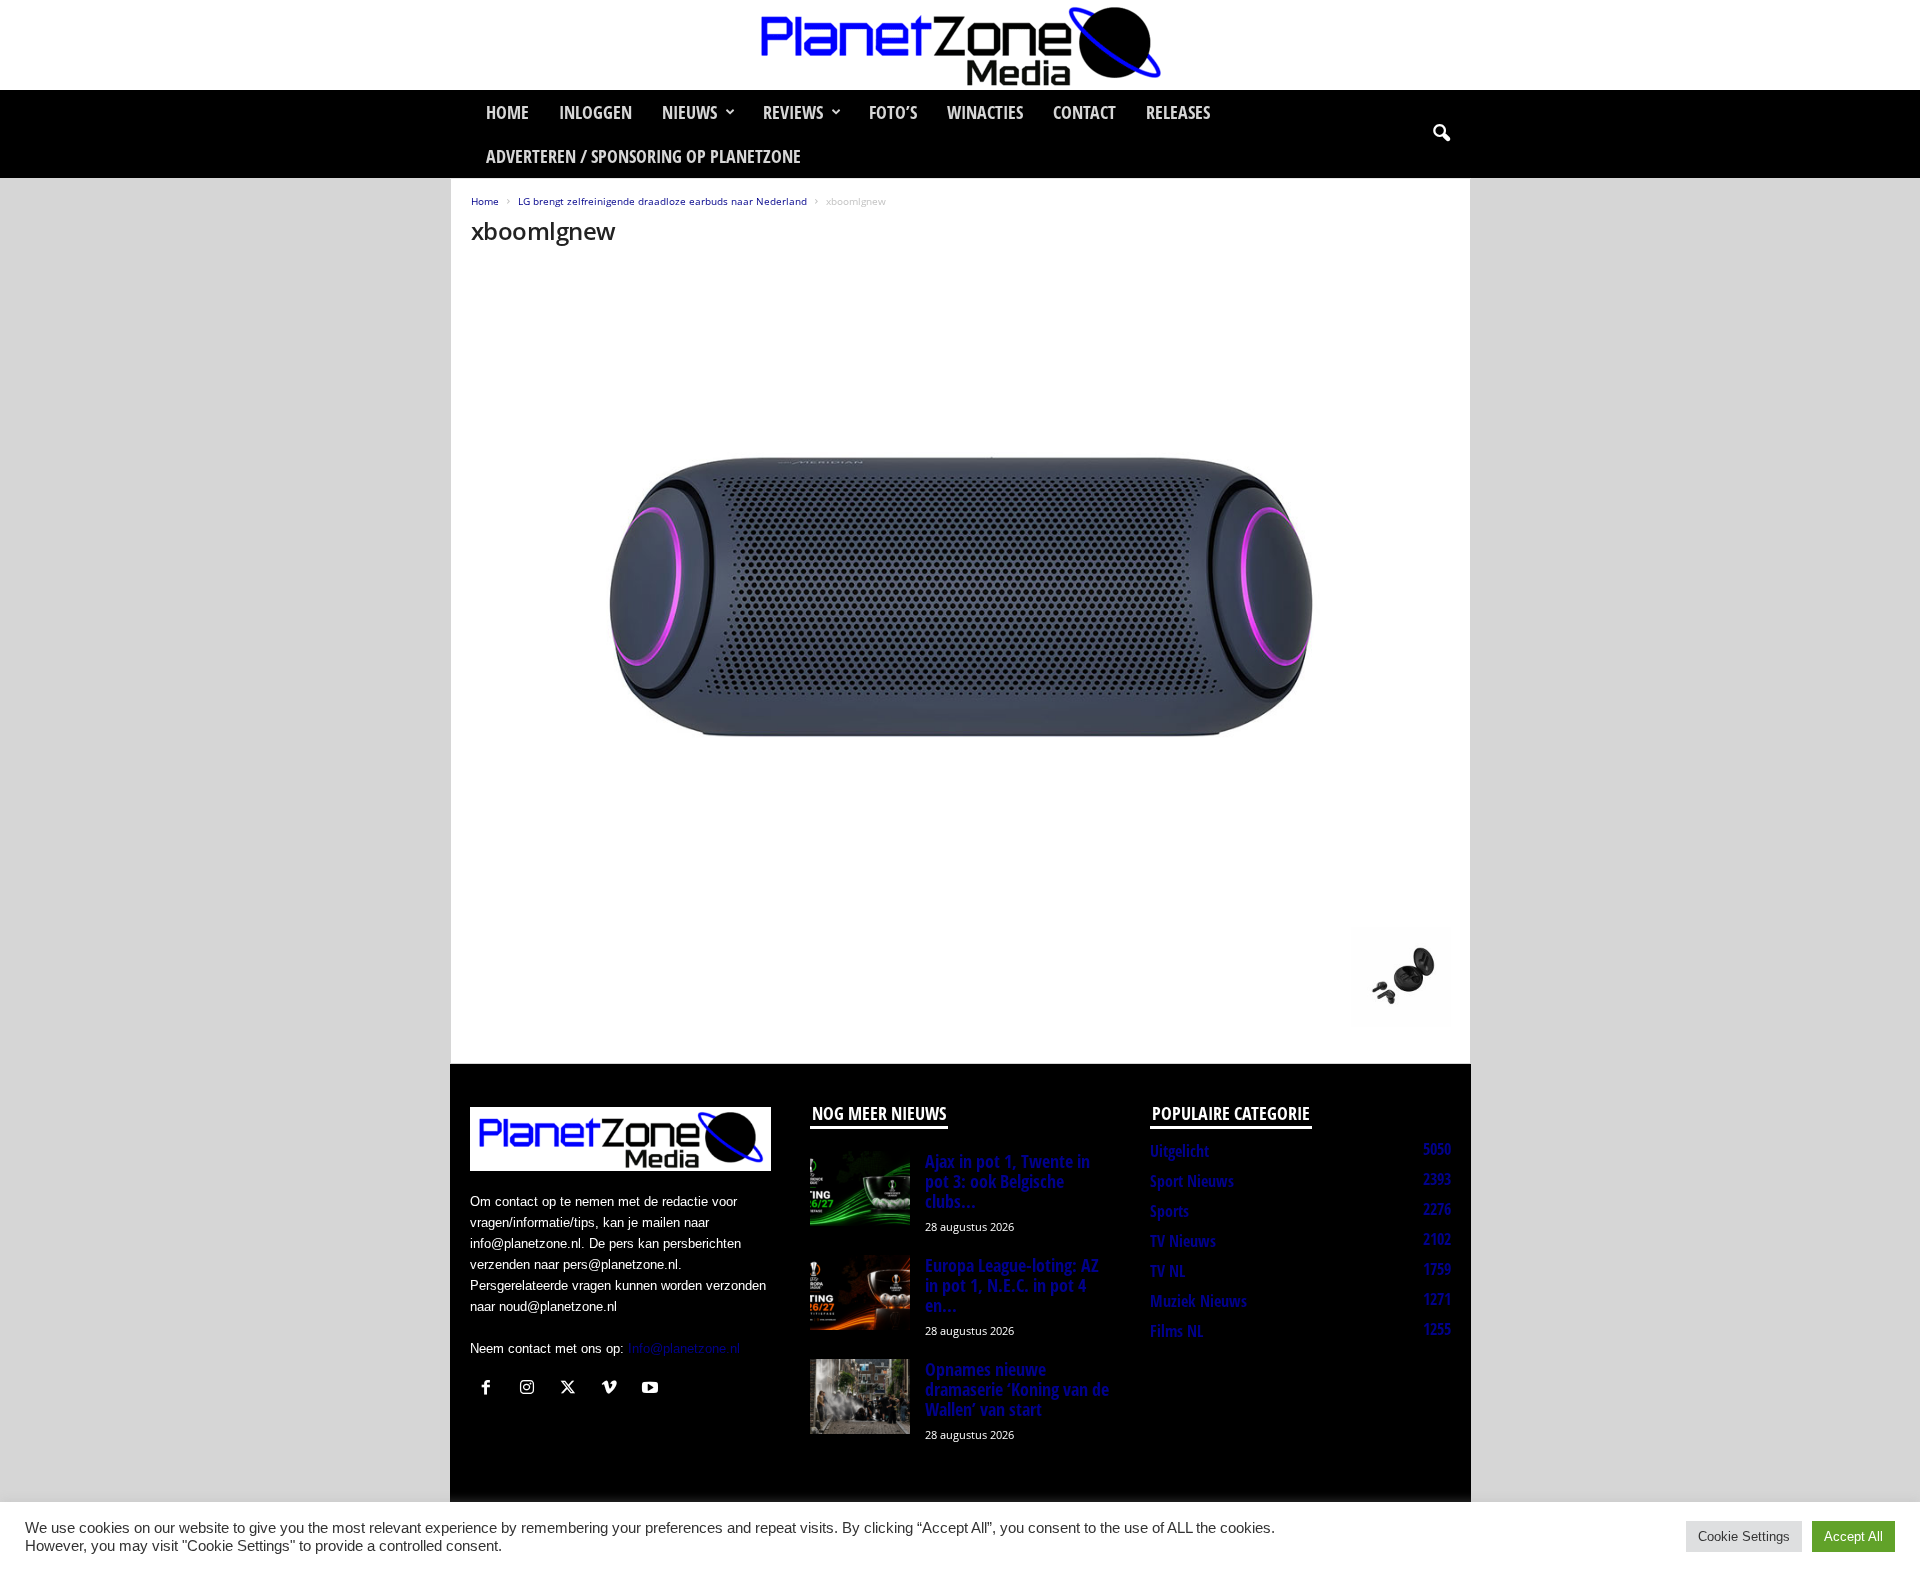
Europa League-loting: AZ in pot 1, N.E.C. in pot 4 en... (1012, 1285)
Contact (1084, 112)
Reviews (793, 112)
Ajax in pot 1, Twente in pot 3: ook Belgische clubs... (1007, 1181)
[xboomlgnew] (961, 592)
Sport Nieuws (1192, 1181)
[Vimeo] (613, 1389)
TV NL (1167, 1271)
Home (507, 112)
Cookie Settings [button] (1744, 1536)
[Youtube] (652, 1389)
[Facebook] (490, 1389)
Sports (1169, 1211)
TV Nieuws (1183, 1241)
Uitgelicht (1179, 1151)
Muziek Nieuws (1198, 1301)
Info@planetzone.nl (684, 1348)
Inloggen (595, 112)
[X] (572, 1389)
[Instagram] (531, 1389)
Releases (1178, 112)
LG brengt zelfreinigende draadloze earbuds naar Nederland (662, 201)
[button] (1441, 134)
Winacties (985, 112)
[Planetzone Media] (960, 45)
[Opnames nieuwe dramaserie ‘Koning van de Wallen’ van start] (860, 1396)
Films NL (1176, 1331)
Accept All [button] (1853, 1536)
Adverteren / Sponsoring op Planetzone (643, 156)
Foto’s (893, 112)
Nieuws (689, 112)
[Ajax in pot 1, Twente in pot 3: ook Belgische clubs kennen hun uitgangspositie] (860, 1188)
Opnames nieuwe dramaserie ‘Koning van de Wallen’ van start (1017, 1389)
